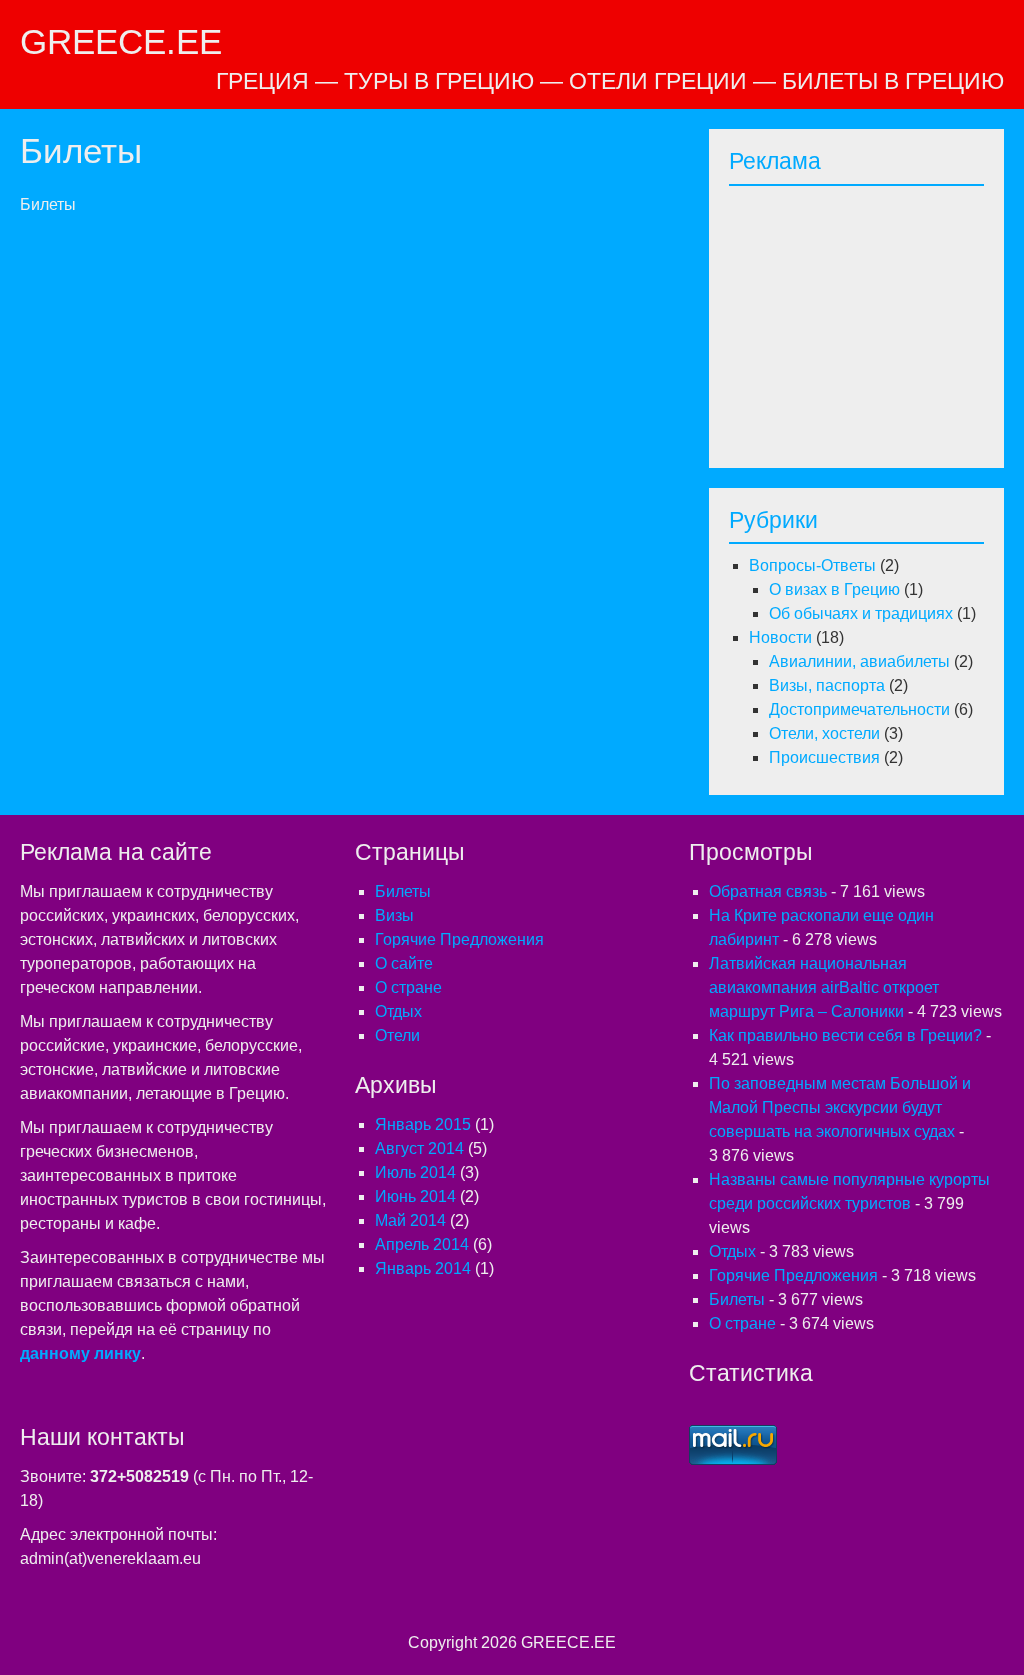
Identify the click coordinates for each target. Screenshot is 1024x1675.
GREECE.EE (121, 41)
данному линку (80, 1353)
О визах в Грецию (834, 589)
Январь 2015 (423, 1124)
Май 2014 (410, 1220)
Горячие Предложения (459, 939)
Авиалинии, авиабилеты (859, 661)
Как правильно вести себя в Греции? (845, 1035)
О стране (408, 987)
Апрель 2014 (422, 1244)
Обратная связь (768, 891)
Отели (397, 1035)
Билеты (403, 891)
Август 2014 (419, 1148)
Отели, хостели (824, 733)
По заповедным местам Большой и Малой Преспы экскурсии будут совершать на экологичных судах (840, 1107)
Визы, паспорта (827, 685)
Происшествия (824, 757)
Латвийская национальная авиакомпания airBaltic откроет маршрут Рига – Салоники (824, 987)
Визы (394, 915)
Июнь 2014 (415, 1196)
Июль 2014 (415, 1172)
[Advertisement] (876, 321)
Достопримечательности (859, 709)
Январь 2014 (423, 1268)
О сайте (404, 963)
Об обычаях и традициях (861, 613)
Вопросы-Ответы (812, 565)
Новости (780, 637)
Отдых (398, 1011)
